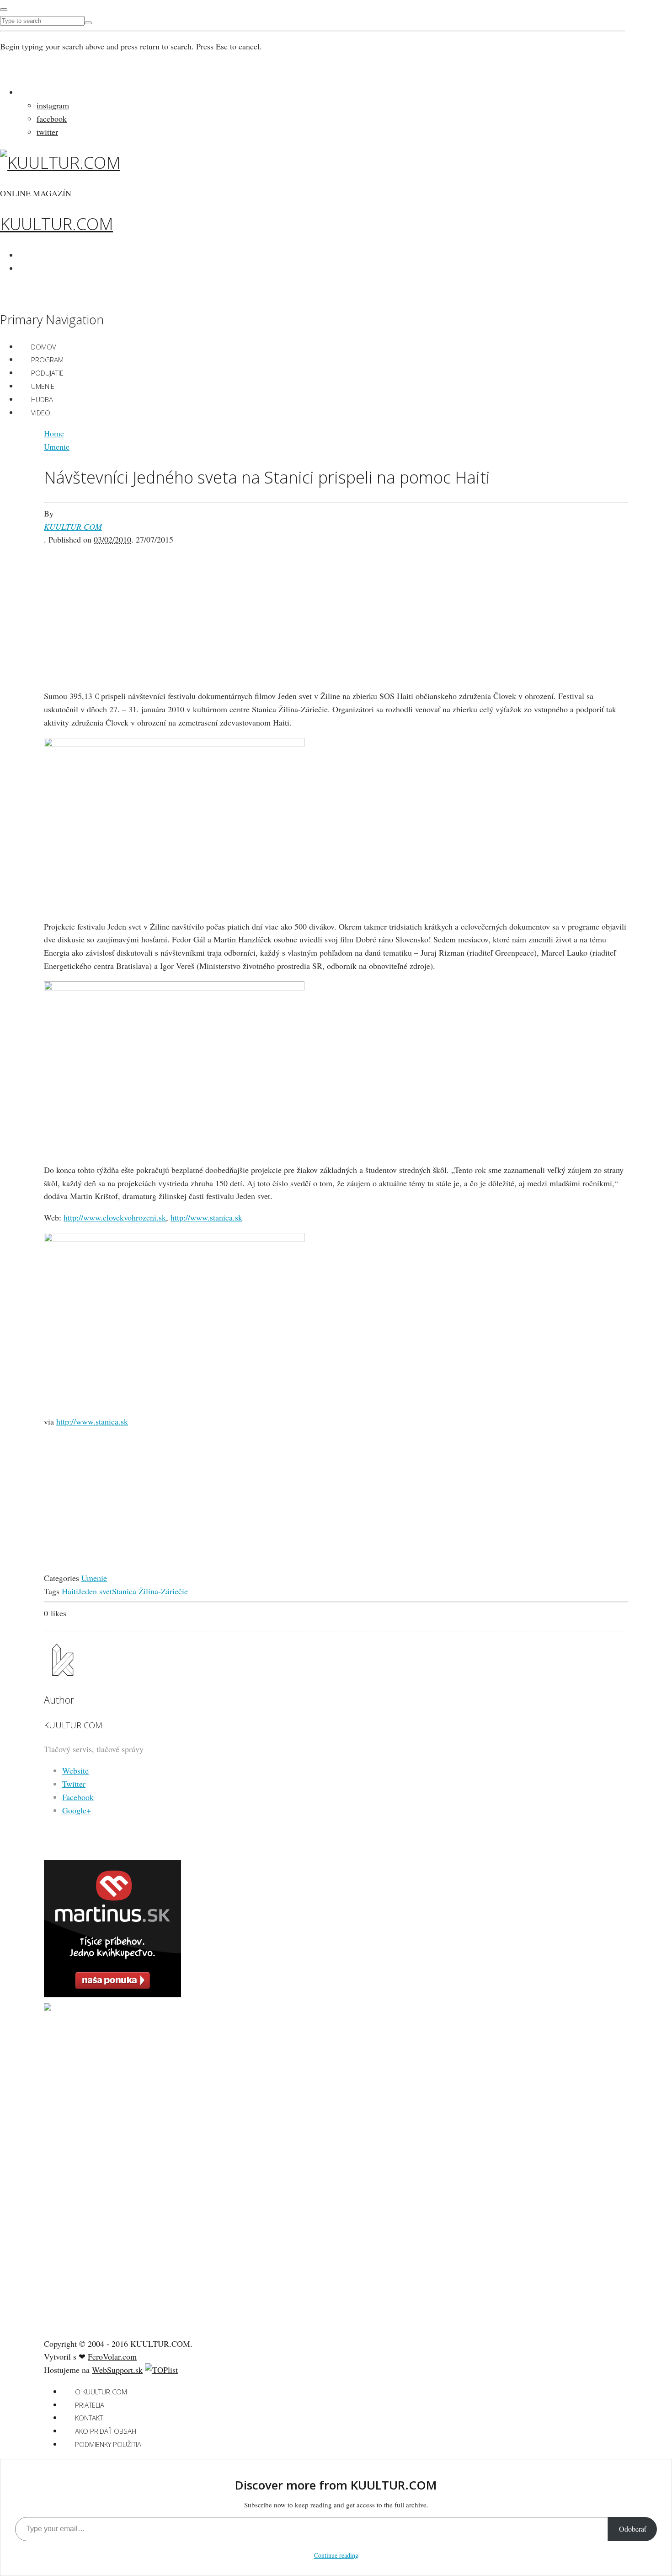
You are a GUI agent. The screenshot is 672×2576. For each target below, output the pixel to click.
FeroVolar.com (112, 2356)
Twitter (74, 1784)
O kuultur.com (101, 2392)
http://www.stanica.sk (206, 1217)
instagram (53, 105)
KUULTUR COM (73, 527)
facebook (52, 118)
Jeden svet (95, 1591)
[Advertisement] (336, 610)
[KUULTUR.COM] (60, 163)
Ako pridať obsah (106, 2431)
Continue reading (336, 2555)
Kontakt (89, 2418)
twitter (47, 132)
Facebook (78, 1797)
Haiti (70, 1591)
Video (41, 413)
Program (47, 360)
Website (75, 1770)
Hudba (42, 399)
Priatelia (90, 2405)
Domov (44, 347)
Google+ (77, 1810)
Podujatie (47, 373)
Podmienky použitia (108, 2444)
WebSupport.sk (117, 2370)
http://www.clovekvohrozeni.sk (115, 1217)
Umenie (43, 386)
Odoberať (632, 2529)
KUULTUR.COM (56, 224)
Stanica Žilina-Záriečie (150, 1591)
